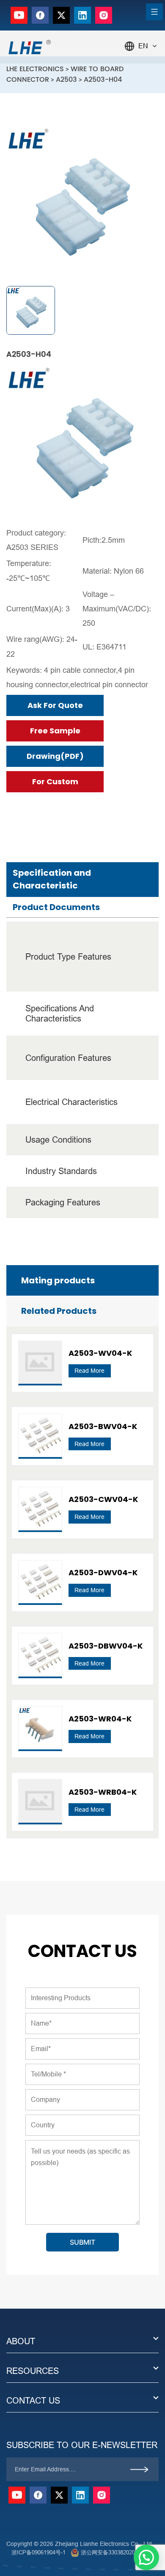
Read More (89, 1371)
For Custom (55, 781)
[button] (146, 2557)
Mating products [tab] (58, 1280)
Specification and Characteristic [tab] (52, 879)
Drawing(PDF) (55, 756)
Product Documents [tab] (56, 907)
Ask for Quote (55, 705)
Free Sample (55, 731)
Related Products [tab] (59, 1311)
